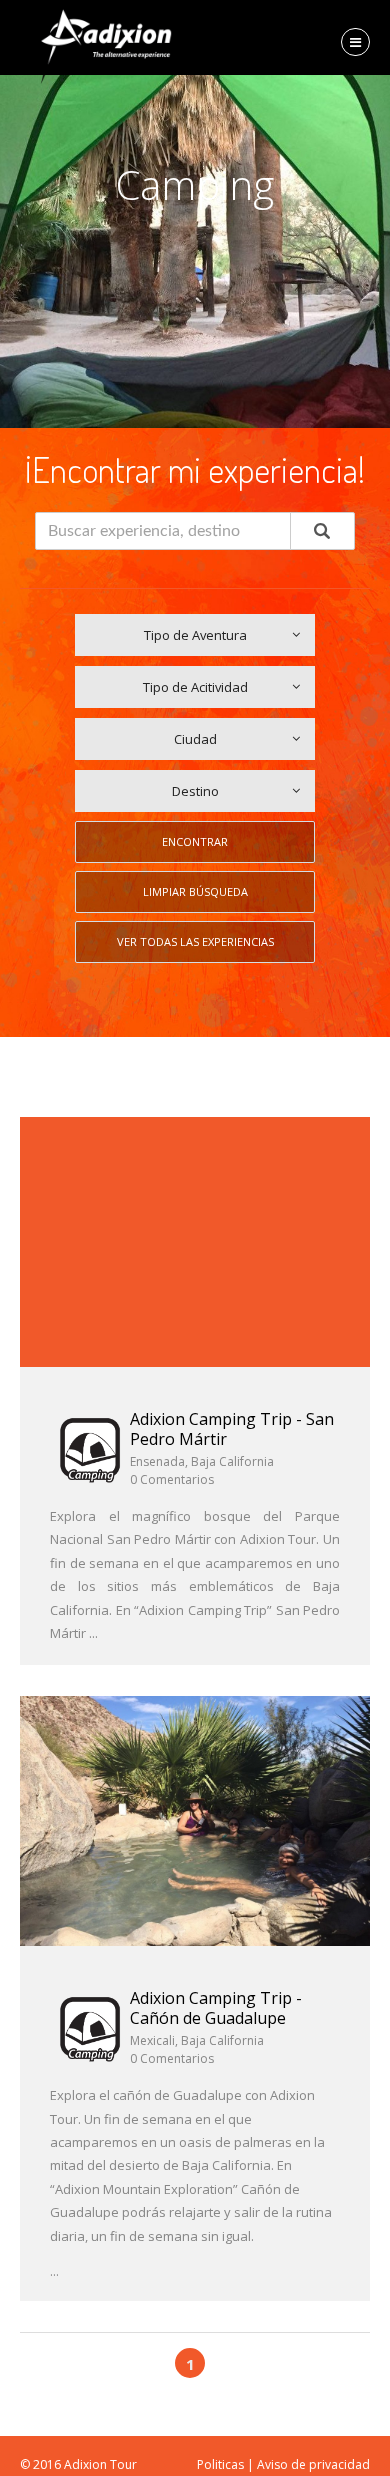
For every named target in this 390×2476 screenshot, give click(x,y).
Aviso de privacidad (313, 2464)
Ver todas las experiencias (195, 941)
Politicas (220, 2464)
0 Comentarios (172, 1479)
